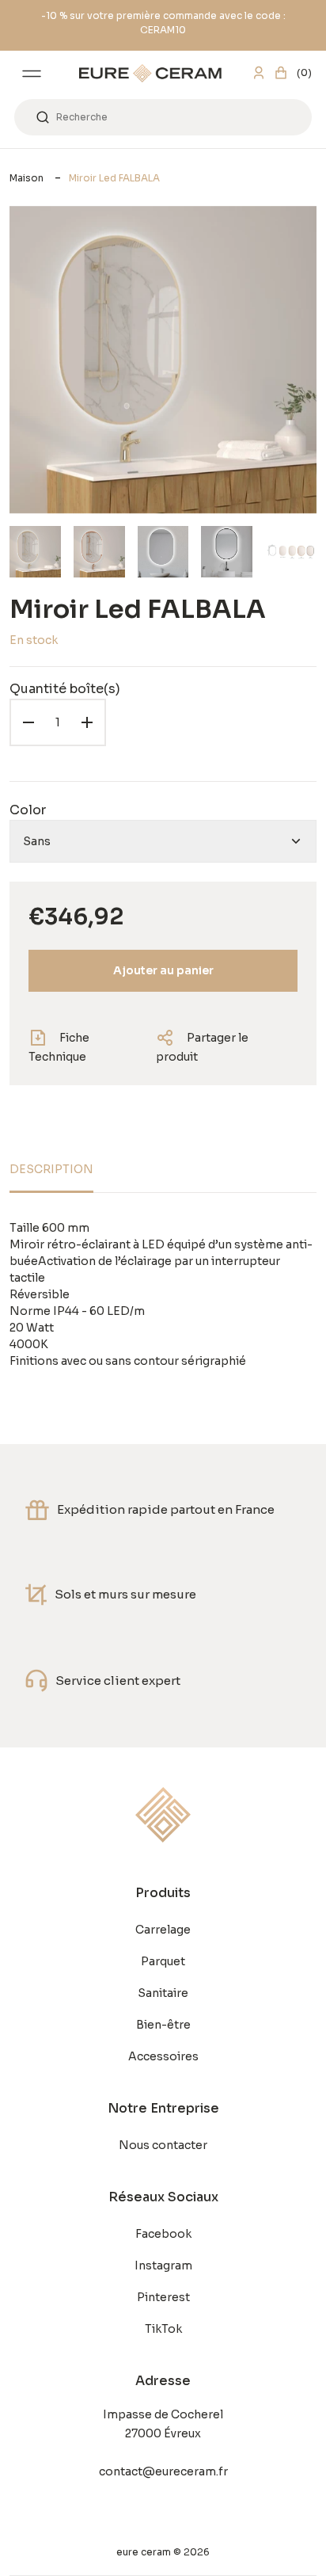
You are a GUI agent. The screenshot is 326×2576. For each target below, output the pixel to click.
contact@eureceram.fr (163, 2471)
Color (28, 810)
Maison (27, 178)
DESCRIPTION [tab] (51, 1169)
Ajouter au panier (163, 970)
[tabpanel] (163, 1295)
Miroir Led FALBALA (114, 178)
